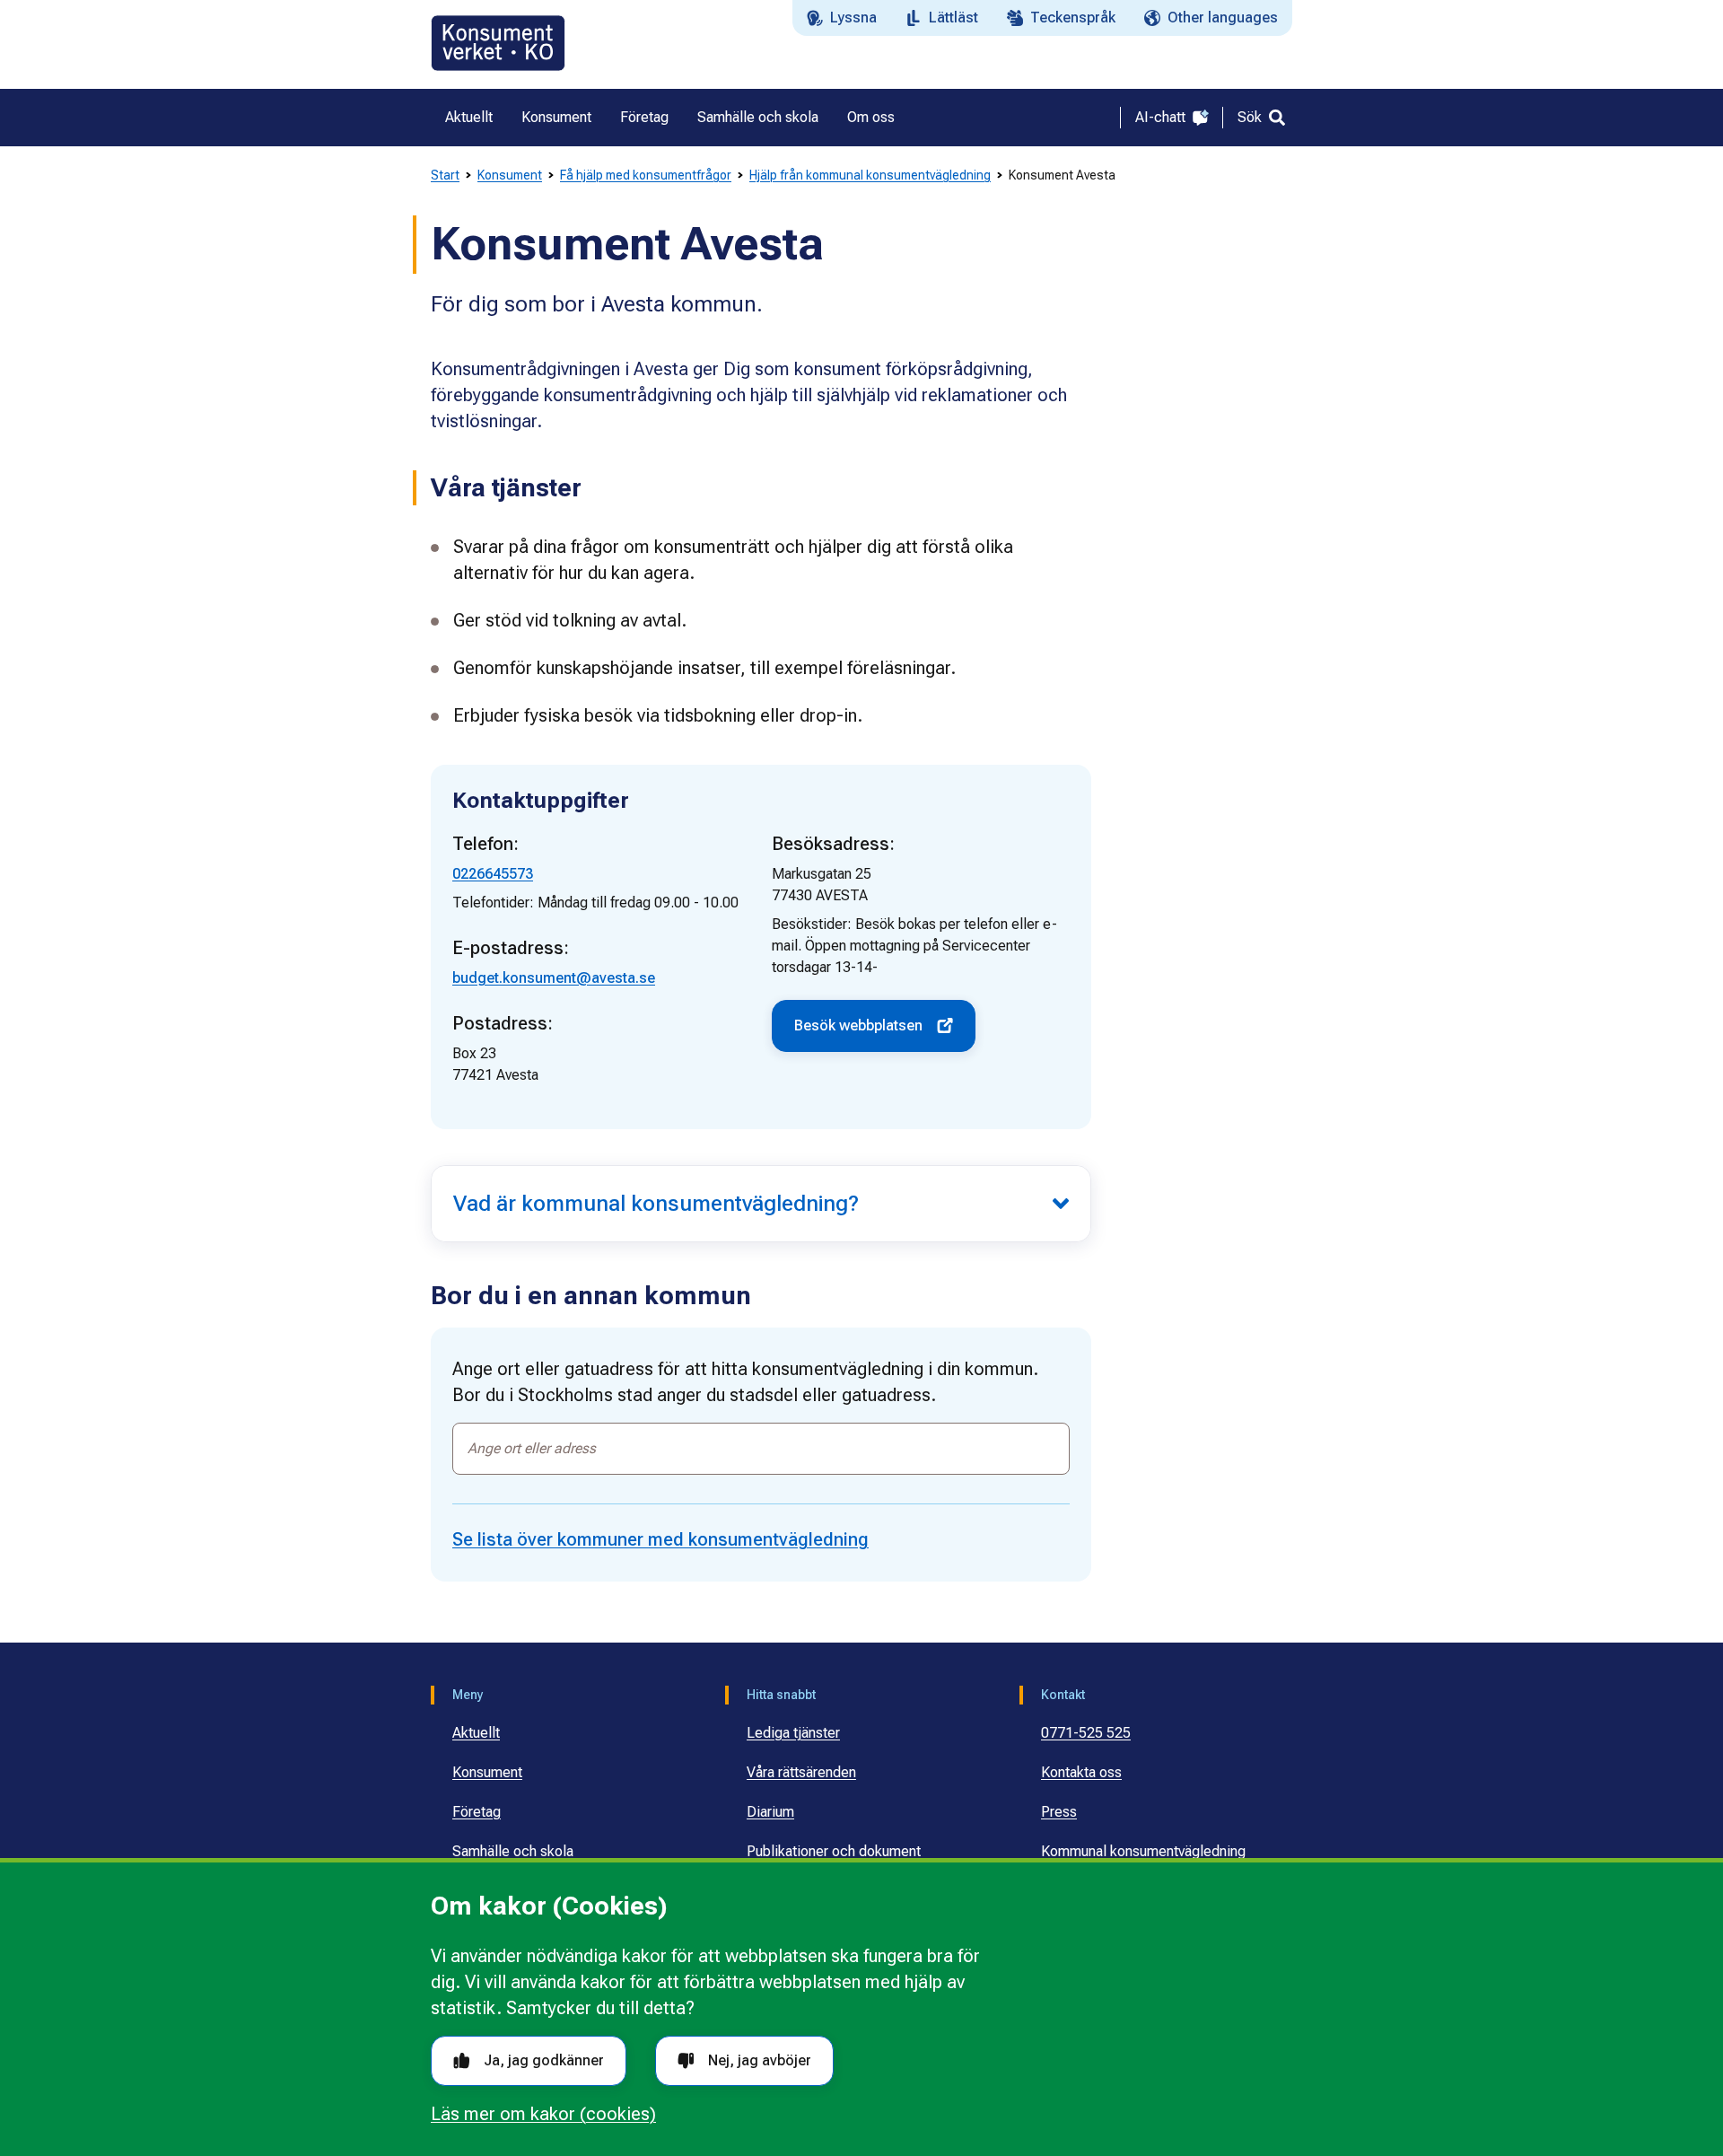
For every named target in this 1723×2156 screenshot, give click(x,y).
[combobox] (761, 1449)
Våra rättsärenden (801, 1772)
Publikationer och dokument (834, 1851)
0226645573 (493, 874)
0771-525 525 (1086, 1733)
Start (445, 175)
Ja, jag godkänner (544, 2060)
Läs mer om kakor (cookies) (543, 2114)
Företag (477, 1812)
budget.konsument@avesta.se (554, 978)
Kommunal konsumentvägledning (1143, 1851)
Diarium (770, 1812)
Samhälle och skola (513, 1851)
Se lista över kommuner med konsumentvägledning (660, 1539)
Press (1059, 1812)
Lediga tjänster (793, 1733)
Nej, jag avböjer (760, 2060)
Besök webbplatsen (858, 1025)
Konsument (510, 175)
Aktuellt (476, 1733)
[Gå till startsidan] (498, 43)
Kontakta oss (1081, 1772)
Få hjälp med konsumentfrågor (646, 175)
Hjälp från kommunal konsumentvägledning (870, 175)
